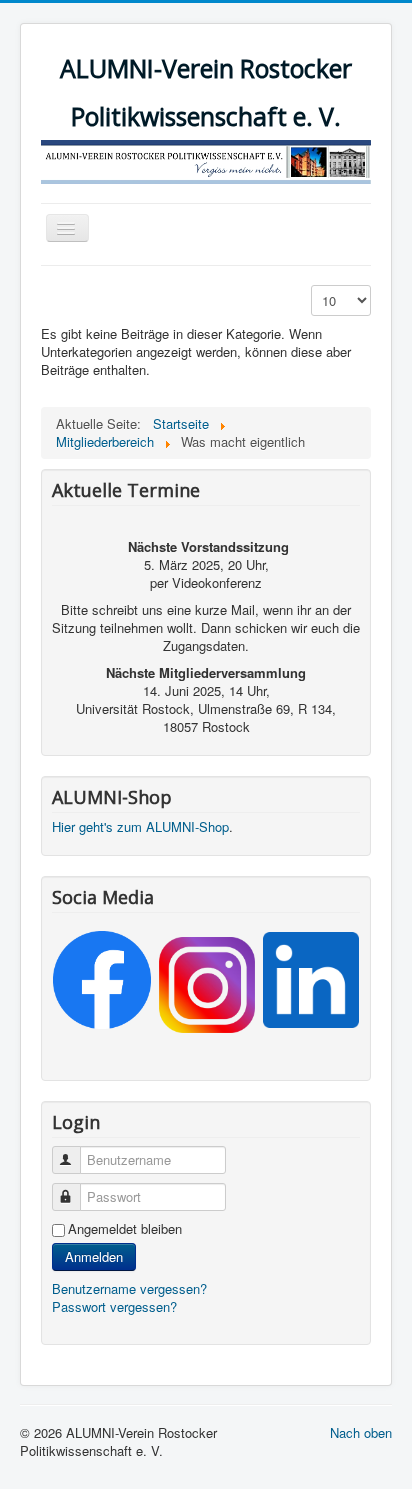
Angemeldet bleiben (125, 1229)
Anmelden (94, 1256)
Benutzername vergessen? (129, 1288)
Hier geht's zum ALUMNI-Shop (140, 826)
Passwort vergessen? (114, 1306)
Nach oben (361, 1432)
